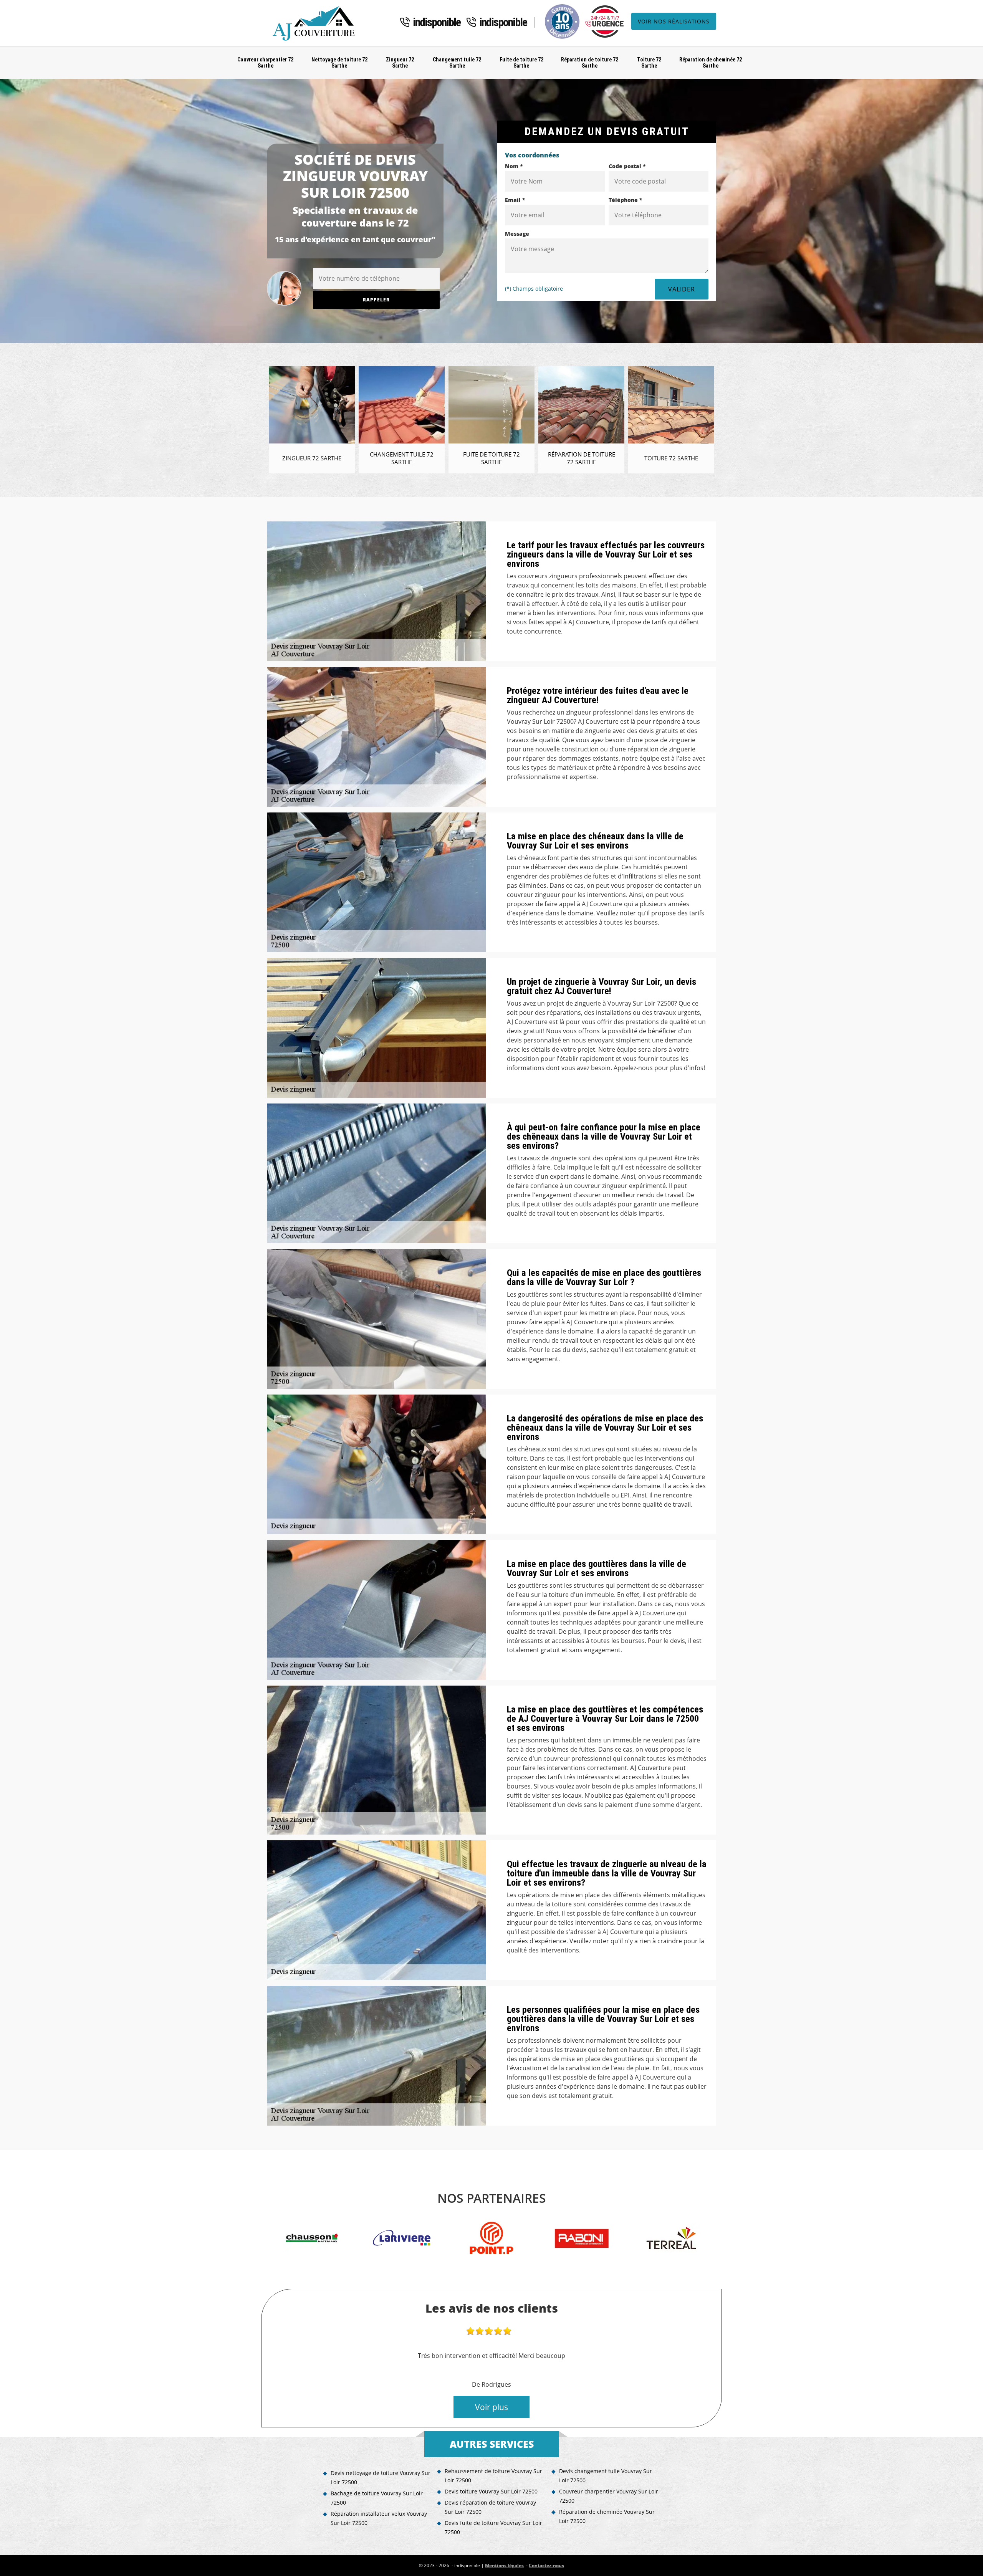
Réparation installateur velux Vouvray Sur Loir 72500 (379, 2518)
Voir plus (491, 2407)
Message (517, 234)
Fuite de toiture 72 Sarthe (521, 63)
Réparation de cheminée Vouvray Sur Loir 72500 (607, 2516)
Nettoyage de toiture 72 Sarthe (339, 63)
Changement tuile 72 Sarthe (457, 63)
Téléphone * (626, 200)
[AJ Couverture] (316, 23)
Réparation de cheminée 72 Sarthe (711, 63)
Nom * (514, 166)
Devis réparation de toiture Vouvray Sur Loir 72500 (490, 2507)
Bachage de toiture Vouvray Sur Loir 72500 (377, 2498)
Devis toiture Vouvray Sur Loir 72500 (491, 2491)
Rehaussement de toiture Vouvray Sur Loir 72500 (493, 2476)
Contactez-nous (546, 2565)
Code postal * (627, 166)
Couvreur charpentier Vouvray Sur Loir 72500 (609, 2496)
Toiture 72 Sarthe (649, 63)
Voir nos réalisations (674, 21)
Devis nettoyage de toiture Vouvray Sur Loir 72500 (381, 2478)
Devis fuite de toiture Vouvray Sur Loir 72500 (493, 2527)
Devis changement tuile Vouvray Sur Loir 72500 (606, 2476)
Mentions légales (504, 2565)
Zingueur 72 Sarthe (400, 63)
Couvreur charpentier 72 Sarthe (265, 63)
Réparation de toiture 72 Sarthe (590, 63)
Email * (515, 200)
